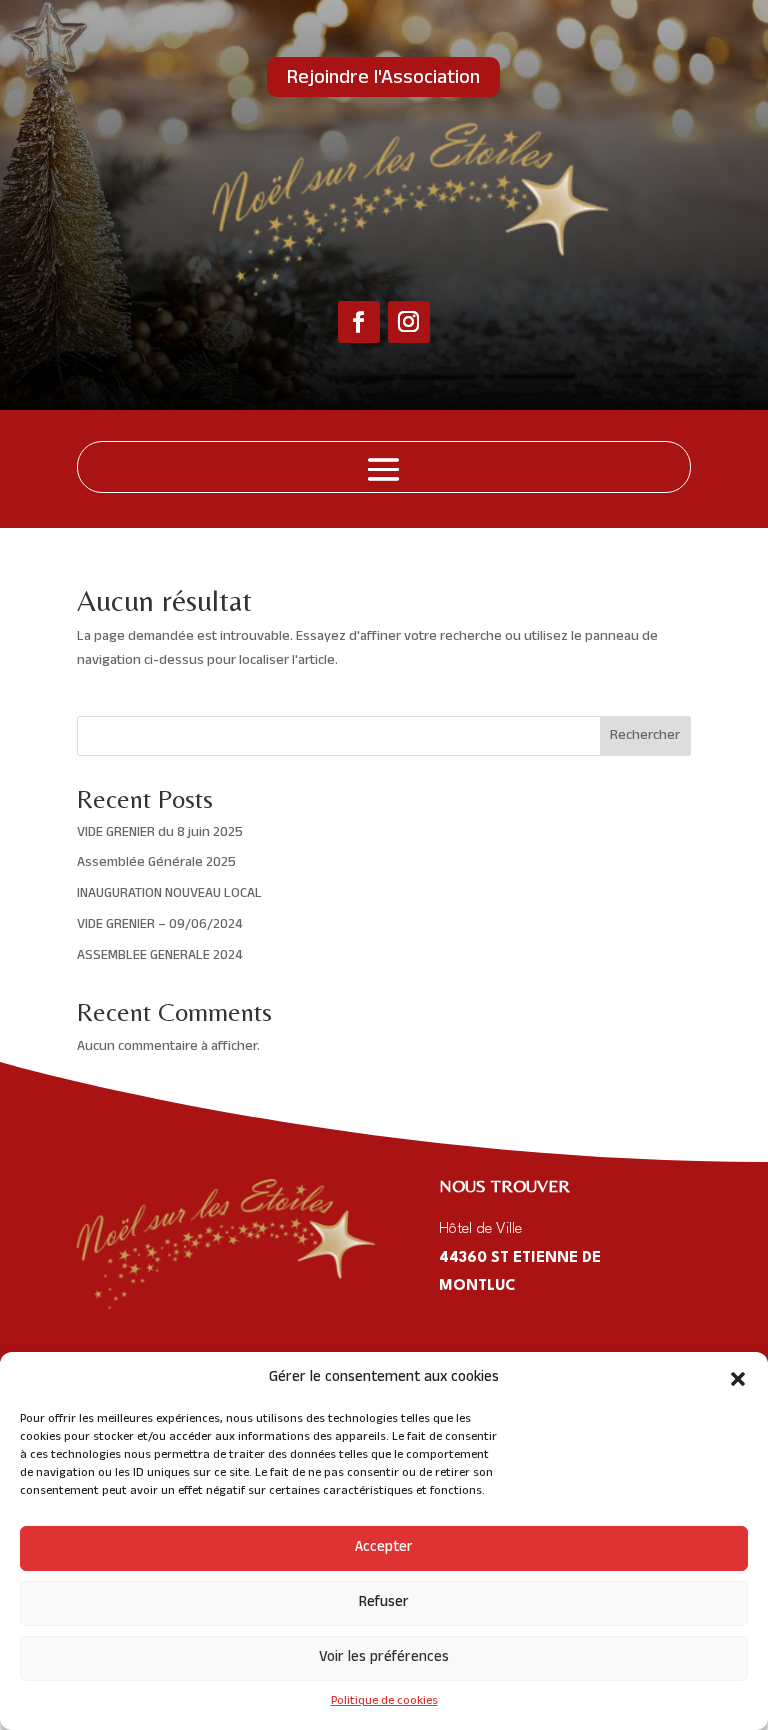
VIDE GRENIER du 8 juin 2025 (160, 833)
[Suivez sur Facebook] (359, 322)
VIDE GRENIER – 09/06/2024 (159, 925)
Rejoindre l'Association (383, 80)
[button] (738, 1379)
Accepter (384, 1548)
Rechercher (645, 736)
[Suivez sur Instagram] (409, 322)
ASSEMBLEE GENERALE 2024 (159, 956)
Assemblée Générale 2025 (156, 863)
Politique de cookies (384, 1702)
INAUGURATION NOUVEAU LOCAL (169, 894)
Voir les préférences (384, 1658)
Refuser (384, 1603)
